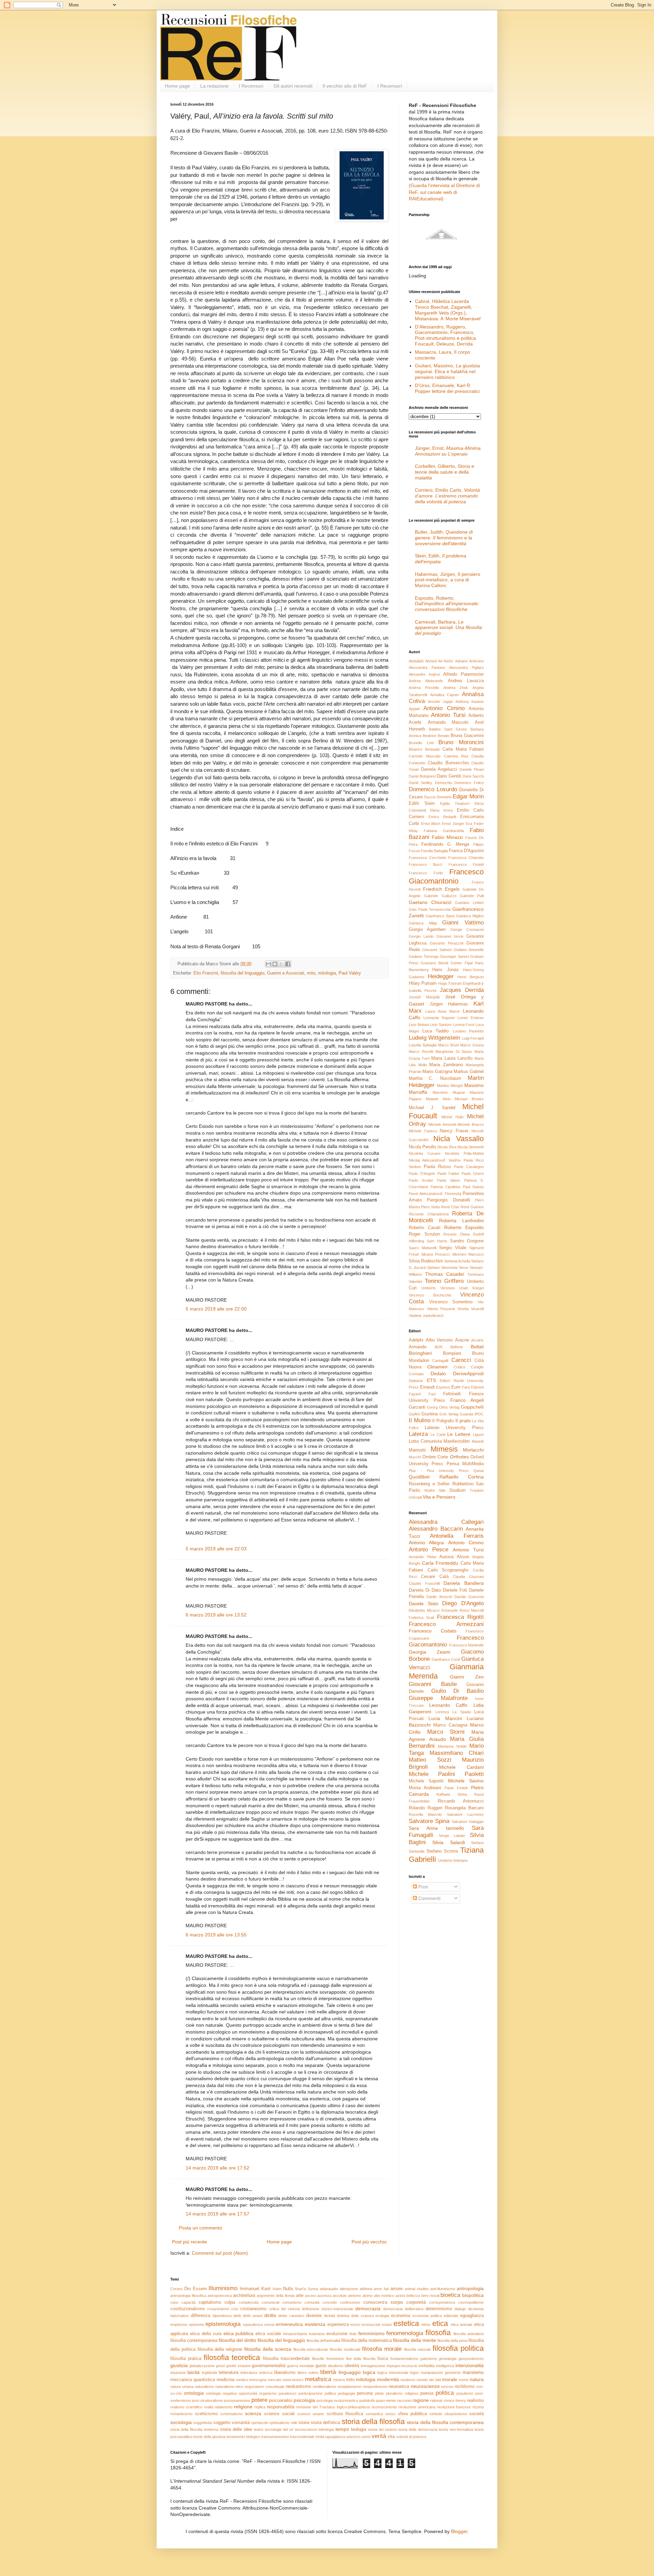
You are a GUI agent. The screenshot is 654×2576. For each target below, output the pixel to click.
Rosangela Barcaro (464, 1808)
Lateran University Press (454, 1428)
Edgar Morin (468, 796)
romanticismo (181, 2414)
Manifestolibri (457, 1441)
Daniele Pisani (472, 769)
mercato (275, 2380)
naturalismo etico (229, 2387)
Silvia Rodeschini (426, 1261)
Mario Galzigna (437, 1072)
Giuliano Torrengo (424, 956)
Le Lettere (459, 1434)
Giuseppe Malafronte (438, 1698)
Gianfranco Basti (440, 916)
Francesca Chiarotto (466, 858)
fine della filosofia (361, 2359)
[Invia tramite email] (268, 964)
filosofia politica (458, 2348)
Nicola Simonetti (471, 1147)
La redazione (214, 86)
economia (401, 2316)
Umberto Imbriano (453, 1860)
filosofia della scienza (268, 2349)
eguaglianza (472, 2316)
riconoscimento (384, 2407)
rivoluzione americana (417, 2407)
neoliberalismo (324, 2387)
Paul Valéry (350, 973)
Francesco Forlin (426, 873)
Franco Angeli (467, 1400)
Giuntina (430, 1414)
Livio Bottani (419, 1025)
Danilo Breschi (439, 1597)
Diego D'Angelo (463, 1603)
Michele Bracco (471, 1124)
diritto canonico (291, 2316)
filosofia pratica (186, 2359)
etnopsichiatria (295, 2334)
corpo (397, 2302)
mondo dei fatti (429, 2380)
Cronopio (416, 1374)
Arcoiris (477, 1340)
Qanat (479, 1471)
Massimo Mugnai (449, 1092)
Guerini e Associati (286, 973)
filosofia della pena (452, 2341)
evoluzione (337, 2334)
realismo (475, 2401)
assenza (324, 2296)
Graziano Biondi (434, 963)
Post (422, 1887)
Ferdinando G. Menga (445, 844)
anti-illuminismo (443, 2289)
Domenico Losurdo (433, 789)
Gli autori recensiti (293, 86)
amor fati (381, 2289)
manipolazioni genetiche (441, 2373)
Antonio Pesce (429, 1550)
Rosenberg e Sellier (429, 1484)
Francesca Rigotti (460, 1617)
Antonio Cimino (444, 708)
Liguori (478, 1435)
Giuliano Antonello (469, 950)
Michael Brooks (469, 1099)
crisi (235, 2309)
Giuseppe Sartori (454, 956)
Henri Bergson (471, 977)
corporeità (416, 2302)
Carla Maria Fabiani (463, 749)
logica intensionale (393, 2373)
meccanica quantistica (193, 2380)
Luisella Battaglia (423, 1045)
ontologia (194, 2393)
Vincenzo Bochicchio (430, 1295)
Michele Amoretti (442, 1124)
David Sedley (421, 783)
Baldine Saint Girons (448, 729)
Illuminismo (223, 2288)
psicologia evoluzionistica (337, 2401)
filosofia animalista (469, 2334)
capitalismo (210, 2302)
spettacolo (260, 2423)
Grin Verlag (449, 1414)
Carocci (461, 1360)
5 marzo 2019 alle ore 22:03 (216, 1549)
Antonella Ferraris (457, 1536)
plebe (379, 2393)
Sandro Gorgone (467, 1241)
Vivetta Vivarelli (471, 1309)
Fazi (432, 1394)
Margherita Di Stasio (454, 1052)
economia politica (427, 2316)
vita (391, 2437)
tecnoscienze (306, 2429)
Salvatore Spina (429, 1821)
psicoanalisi (281, 2401)
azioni (400, 2296)
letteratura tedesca (256, 2373)
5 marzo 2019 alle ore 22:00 (216, 1309)
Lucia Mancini (445, 1718)
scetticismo (206, 2414)
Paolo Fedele (456, 1788)
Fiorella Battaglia (434, 851)
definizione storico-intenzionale (328, 2309)
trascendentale (302, 2437)
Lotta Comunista (425, 1441)
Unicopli (415, 1497)
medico (242, 2380)
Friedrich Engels (441, 889)
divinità (330, 2316)
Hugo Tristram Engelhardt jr (461, 983)
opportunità (248, 2393)
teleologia (326, 2429)
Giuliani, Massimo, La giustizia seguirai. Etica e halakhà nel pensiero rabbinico (447, 371)
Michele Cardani (461, 1767)
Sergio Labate (452, 1836)
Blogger (459, 2531)
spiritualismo (279, 2423)
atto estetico (384, 2296)
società (477, 2414)
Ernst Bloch (431, 824)
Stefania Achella (457, 1261)
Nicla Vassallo (458, 1139)
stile (294, 2423)
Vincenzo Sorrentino (451, 1302)
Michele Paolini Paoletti (446, 1774)
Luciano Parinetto (468, 1031)
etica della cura (206, 2334)
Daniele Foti (455, 1590)
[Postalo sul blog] (275, 964)
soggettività (203, 2423)
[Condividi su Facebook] (288, 964)
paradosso (287, 2393)
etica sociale (268, 2334)
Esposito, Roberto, (447, 604)
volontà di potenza (411, 2437)
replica (260, 2407)
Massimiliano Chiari (457, 1753)
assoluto (340, 2296)
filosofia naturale (418, 2349)
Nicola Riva (447, 1147)
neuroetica (399, 2387)
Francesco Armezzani (446, 1624)
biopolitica (473, 2295)
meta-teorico (293, 2380)
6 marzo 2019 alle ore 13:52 (216, 1615)
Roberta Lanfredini (461, 1221)
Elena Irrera (441, 810)
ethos (426, 2325)
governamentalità (269, 2366)
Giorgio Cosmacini (467, 930)
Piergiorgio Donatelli (448, 1200)
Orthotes (459, 1457)
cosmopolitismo (471, 2302)
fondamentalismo (404, 2359)
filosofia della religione (220, 2349)
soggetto (222, 2423)
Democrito (443, 783)
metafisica (318, 2379)
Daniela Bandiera (464, 1583)
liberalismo (285, 2373)
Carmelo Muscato (425, 756)
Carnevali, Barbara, (448, 628)
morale (450, 2379)
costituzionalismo (188, 2309)
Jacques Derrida (462, 990)
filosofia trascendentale (286, 2359)
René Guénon (472, 1207)
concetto (330, 2302)
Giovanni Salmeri (437, 950)
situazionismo (456, 2414)
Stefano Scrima (442, 1851)
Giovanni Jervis (450, 936)
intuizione (178, 2373)
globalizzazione (202, 2366)
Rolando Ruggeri (426, 1808)
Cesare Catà (435, 1577)
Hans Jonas (445, 970)
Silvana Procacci (435, 1254)
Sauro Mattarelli (423, 1248)
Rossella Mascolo (425, 1814)
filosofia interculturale (311, 2349)
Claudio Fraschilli (424, 1583)
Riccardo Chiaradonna (429, 1214)
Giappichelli (472, 1407)
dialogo (460, 2309)
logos (415, 2373)
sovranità (241, 2423)
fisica (383, 2359)
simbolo (436, 2414)
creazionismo (218, 2309)
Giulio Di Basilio (457, 1691)
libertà (328, 2372)
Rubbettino (463, 1484)
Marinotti (417, 1450)
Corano (176, 2289)
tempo (342, 2429)
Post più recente (190, 2242)
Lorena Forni (464, 1025)
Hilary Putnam (423, 983)
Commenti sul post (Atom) (220, 2253)
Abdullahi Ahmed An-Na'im (431, 661)
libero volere (308, 2373)
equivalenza (253, 2325)
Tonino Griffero (444, 1281)
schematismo (231, 2414)
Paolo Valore (449, 1180)
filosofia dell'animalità (323, 2341)
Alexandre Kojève (424, 674)
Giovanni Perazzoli (446, 943)
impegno (394, 2366)
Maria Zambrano (446, 1065)
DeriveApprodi (468, 1374)
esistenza (315, 2324)
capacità (189, 2302)
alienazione (349, 2289)
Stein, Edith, (441, 559)
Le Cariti (438, 1435)
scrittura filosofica (345, 2414)
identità (352, 2366)
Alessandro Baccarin (436, 1529)
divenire (314, 2316)
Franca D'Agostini (466, 851)
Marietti (478, 1441)
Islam (277, 2289)
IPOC (479, 1414)
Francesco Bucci (425, 864)
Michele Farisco (423, 1131)
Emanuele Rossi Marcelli (463, 1610)
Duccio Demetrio (438, 797)
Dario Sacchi (473, 776)
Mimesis (444, 1449)
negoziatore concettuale (264, 2387)
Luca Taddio (436, 1031)
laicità (193, 2372)
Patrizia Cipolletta (446, 1187)
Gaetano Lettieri (469, 903)
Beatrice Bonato (436, 736)
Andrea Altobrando (426, 681)
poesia (427, 2393)
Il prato (463, 1421)
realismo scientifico (186, 2407)
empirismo (179, 2325)
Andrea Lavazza (466, 681)
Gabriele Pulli (472, 896)
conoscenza (375, 2302)
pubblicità (367, 2401)
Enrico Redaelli (442, 817)
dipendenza (222, 2316)
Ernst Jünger (453, 824)
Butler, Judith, (444, 538)
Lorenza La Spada (453, 1712)
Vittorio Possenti (441, 1309)
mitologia (327, 973)
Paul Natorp (473, 1187)
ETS (431, 1380)
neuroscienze (425, 2386)
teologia (359, 2429)
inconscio (409, 2366)
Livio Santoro (441, 1025)
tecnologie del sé (279, 2429)
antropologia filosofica (188, 2296)
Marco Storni (446, 1732)
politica (445, 2393)
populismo (465, 2393)
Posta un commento (200, 2228)
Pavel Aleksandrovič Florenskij (435, 1194)
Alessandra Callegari (446, 1522)
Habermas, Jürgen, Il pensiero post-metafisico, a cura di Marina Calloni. (448, 580)
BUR (439, 1347)
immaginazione (373, 2366)
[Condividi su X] (281, 964)
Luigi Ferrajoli (473, 1038)
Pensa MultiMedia (465, 1464)
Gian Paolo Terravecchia (430, 909)
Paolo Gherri (473, 1174)
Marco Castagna (450, 1725)
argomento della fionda (276, 2296)
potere (259, 2400)
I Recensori (251, 86)
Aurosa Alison (454, 1557)
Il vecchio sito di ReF (345, 86)
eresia (269, 2325)
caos (174, 2302)
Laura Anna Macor (443, 1011)
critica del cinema (284, 2309)
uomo (366, 2437)
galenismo (429, 2359)
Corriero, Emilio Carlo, (447, 496)
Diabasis (416, 1381)
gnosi (220, 2366)
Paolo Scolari (421, 1180)
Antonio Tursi (448, 715)
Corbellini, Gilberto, (445, 472)
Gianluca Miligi (423, 923)
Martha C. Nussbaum (435, 1078)
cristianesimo (253, 2309)
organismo (268, 2393)
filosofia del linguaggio (243, 973)
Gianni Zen (467, 1677)
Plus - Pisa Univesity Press (439, 1471)
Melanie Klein (438, 1099)
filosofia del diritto (237, 2340)
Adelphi (416, 1340)
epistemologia (223, 2324)
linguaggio (350, 2372)
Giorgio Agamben (427, 930)
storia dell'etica (325, 2423)
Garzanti (417, 1407)
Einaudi (427, 1387)
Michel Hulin (453, 1117)
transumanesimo (275, 2437)
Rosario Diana (457, 1234)
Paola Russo (437, 1167)
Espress (443, 1387)
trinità (320, 2437)
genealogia (448, 2359)
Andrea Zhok (456, 688)
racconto (404, 2401)
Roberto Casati (425, 1228)
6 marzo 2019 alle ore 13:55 (216, 1935)
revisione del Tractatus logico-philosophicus (333, 2407)
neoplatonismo (349, 2387)
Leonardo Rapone (439, 1018)
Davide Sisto (424, 1604)
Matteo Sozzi (430, 1760)
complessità (249, 2302)
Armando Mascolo (448, 722)
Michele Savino (466, 1781)
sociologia (181, 2422)
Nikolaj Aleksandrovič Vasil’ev (435, 1160)
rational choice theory (448, 2401)
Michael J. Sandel (432, 1108)
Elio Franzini (206, 973)
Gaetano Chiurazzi (430, 902)
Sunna (313, 2289)
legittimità (209, 2373)
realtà (209, 2407)
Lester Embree (471, 1018)
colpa (230, 2302)
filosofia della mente (415, 2340)
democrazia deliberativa (403, 2309)
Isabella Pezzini (423, 991)
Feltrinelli (452, 1394)
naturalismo (204, 2387)
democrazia (368, 2309)
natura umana (182, 2387)
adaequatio (329, 2289)
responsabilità (281, 2407)
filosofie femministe (328, 2359)
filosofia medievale (345, 2349)
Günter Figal (462, 963)
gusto (321, 2366)
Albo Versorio (439, 1340)
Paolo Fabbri (448, 1174)
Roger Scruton (424, 1234)
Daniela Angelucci (439, 769)
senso (390, 2414)
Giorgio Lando (421, 936)
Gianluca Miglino (470, 916)
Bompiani (452, 1353)
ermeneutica (289, 2324)
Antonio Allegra (426, 1543)
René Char (450, 1207)
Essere (200, 2289)
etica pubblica (239, 2333)
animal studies (417, 2289)
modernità (388, 2379)
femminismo (371, 2333)
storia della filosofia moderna (194, 2429)
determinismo (439, 2309)
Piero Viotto (430, 1207)
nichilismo (465, 2387)
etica (440, 2323)
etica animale (462, 2325)
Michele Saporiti (426, 1781)
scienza (253, 2413)
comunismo (292, 2302)
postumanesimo (237, 2401)
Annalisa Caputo (445, 695)
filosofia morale (382, 2349)
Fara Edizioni (473, 1387)
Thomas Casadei (445, 1274)
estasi (387, 2325)
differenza (200, 2316)
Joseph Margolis (424, 997)
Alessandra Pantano (427, 668)
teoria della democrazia (418, 2429)
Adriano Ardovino (470, 661)
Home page (177, 86)
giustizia (179, 2365)
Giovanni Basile (433, 1684)
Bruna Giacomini (467, 736)
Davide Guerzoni (469, 1597)
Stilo (442, 1490)
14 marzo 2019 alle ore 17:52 (217, 2168)
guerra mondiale (301, 2366)
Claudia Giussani (468, 1577)
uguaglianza (335, 2437)
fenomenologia (405, 2333)
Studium (457, 1490)
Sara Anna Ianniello (436, 1828)
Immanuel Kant (255, 2289)
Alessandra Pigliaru (466, 668)
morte (464, 2380)
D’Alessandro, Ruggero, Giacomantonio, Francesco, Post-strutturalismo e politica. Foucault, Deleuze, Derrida (446, 335)
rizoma (478, 2407)
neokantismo (298, 2387)
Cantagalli (440, 1361)
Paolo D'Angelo (422, 1174)
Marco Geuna (472, 1045)
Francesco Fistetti (466, 864)
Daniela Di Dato (425, 1590)
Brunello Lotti (421, 743)
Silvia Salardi (448, 1842)
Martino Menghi (450, 1086)
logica (369, 2372)
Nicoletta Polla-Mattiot (464, 1153)
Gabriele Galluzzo (440, 896)
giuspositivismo (471, 2359)
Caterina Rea (456, 756)
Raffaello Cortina (462, 1477)
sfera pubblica (412, 2414)
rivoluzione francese (454, 2407)
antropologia (470, 2288)
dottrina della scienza (355, 2316)
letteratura (229, 2373)
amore (396, 2289)
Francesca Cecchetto (427, 858)
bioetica (450, 2295)
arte (300, 2296)
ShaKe (430, 1490)
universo (353, 2437)
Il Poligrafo (443, 1421)
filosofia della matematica (367, 2341)
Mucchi (415, 1457)
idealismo (336, 2366)
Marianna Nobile (452, 1746)
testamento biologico (243, 2437)
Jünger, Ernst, (448, 451)
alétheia (366, 2289)
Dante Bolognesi (422, 776)
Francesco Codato (433, 1631)
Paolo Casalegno (469, 1167)
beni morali (430, 2296)
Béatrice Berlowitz (424, 749)
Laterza (418, 1434)
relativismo (223, 2407)
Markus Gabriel (469, 1072)
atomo (368, 2296)
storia (304, 2423)
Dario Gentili (449, 776)
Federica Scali (421, 1617)
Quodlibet (419, 1477)
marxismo (473, 2372)
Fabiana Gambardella (444, 831)
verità (379, 2436)
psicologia (304, 2400)
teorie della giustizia (209, 2437)
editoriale (451, 2316)
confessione (350, 2302)
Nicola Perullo (422, 1147)
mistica (339, 2380)
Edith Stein (422, 803)
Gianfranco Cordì (446, 1659)
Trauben (477, 1490)
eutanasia (317, 2334)
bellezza (413, 2296)
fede (353, 2334)
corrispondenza (442, 2302)
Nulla (288, 2289)
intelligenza (445, 2366)
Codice (460, 1367)
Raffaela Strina (451, 1794)
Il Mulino (420, 1420)
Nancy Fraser (454, 1131)
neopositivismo (375, 2387)
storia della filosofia (373, 2421)
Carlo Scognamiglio (448, 1570)
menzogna (258, 2380)
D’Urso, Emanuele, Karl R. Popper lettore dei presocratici (447, 388)
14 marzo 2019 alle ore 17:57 (217, 2214)
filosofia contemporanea (194, 2341)
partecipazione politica (317, 2393)
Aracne (462, 1340)
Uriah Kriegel (471, 1288)
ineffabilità (427, 2366)
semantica (374, 2414)
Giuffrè (414, 1414)
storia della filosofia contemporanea (445, 2422)
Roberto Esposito (464, 1227)
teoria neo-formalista (456, 2429)
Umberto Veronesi (438, 1288)
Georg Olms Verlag (443, 1407)
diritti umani (253, 2316)
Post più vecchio (369, 2242)
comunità (312, 2302)
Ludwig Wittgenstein (434, 1038)
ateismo (355, 2296)
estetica (406, 2323)
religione (243, 2407)
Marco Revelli (421, 1052)
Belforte (457, 1347)
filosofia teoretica (232, 2357)
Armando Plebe (423, 1557)
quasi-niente (386, 2401)
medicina (225, 2380)
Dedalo (438, 1374)
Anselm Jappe (440, 702)
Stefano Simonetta (442, 1268)
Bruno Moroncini (461, 742)
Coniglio (477, 1367)
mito (311, 973)
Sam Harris (437, 1241)
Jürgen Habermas (449, 1004)
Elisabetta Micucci (424, 1610)
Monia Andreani (425, 1788)
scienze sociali (279, 2414)
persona (365, 2393)
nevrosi (447, 2387)
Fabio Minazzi (447, 837)
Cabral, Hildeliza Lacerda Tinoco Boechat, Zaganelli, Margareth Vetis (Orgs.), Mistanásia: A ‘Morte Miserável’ (448, 310)
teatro (259, 2429)
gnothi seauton (238, 2366)
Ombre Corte (435, 1457)
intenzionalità (470, 2365)
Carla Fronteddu (440, 1563)
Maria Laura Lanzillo (452, 1058)
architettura (244, 2296)
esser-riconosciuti (365, 2325)
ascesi (310, 2296)
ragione (421, 2400)
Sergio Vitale (453, 1248)
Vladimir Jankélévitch (426, 1316)
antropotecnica (220, 2296)
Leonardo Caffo (448, 1705)
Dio (188, 2289)
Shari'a (300, 2289)
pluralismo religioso (402, 2393)
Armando (418, 1347)
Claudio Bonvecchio (448, 763)
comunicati (270, 2302)
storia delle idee (236, 2429)
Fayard (415, 1394)
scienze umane (311, 2414)
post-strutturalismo (207, 2401)
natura (477, 2379)
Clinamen (437, 1367)
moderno (408, 2380)
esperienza (338, 2325)
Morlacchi (473, 1450)
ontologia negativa (221, 2393)
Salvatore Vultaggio (468, 1822)
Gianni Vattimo (463, 923)
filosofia (438, 2333)
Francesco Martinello (466, 1645)
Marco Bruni (448, 1045)
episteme (197, 2325)
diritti (237, 2316)
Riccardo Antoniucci (461, 1801)
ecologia (382, 2316)
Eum (456, 1387)
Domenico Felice (469, 783)
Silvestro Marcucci (468, 1254)
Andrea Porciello (424, 688)
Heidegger (441, 976)
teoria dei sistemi (383, 2429)
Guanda (466, 1414)
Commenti (429, 1898)
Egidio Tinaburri (455, 803)
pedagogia (346, 2393)
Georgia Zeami (430, 1652)
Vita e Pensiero (439, 1497)
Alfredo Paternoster (463, 674)
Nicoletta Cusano (425, 1153)
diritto (270, 2315)
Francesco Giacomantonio (446, 876)
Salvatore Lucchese (465, 1814)
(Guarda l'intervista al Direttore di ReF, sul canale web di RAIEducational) (444, 192)
